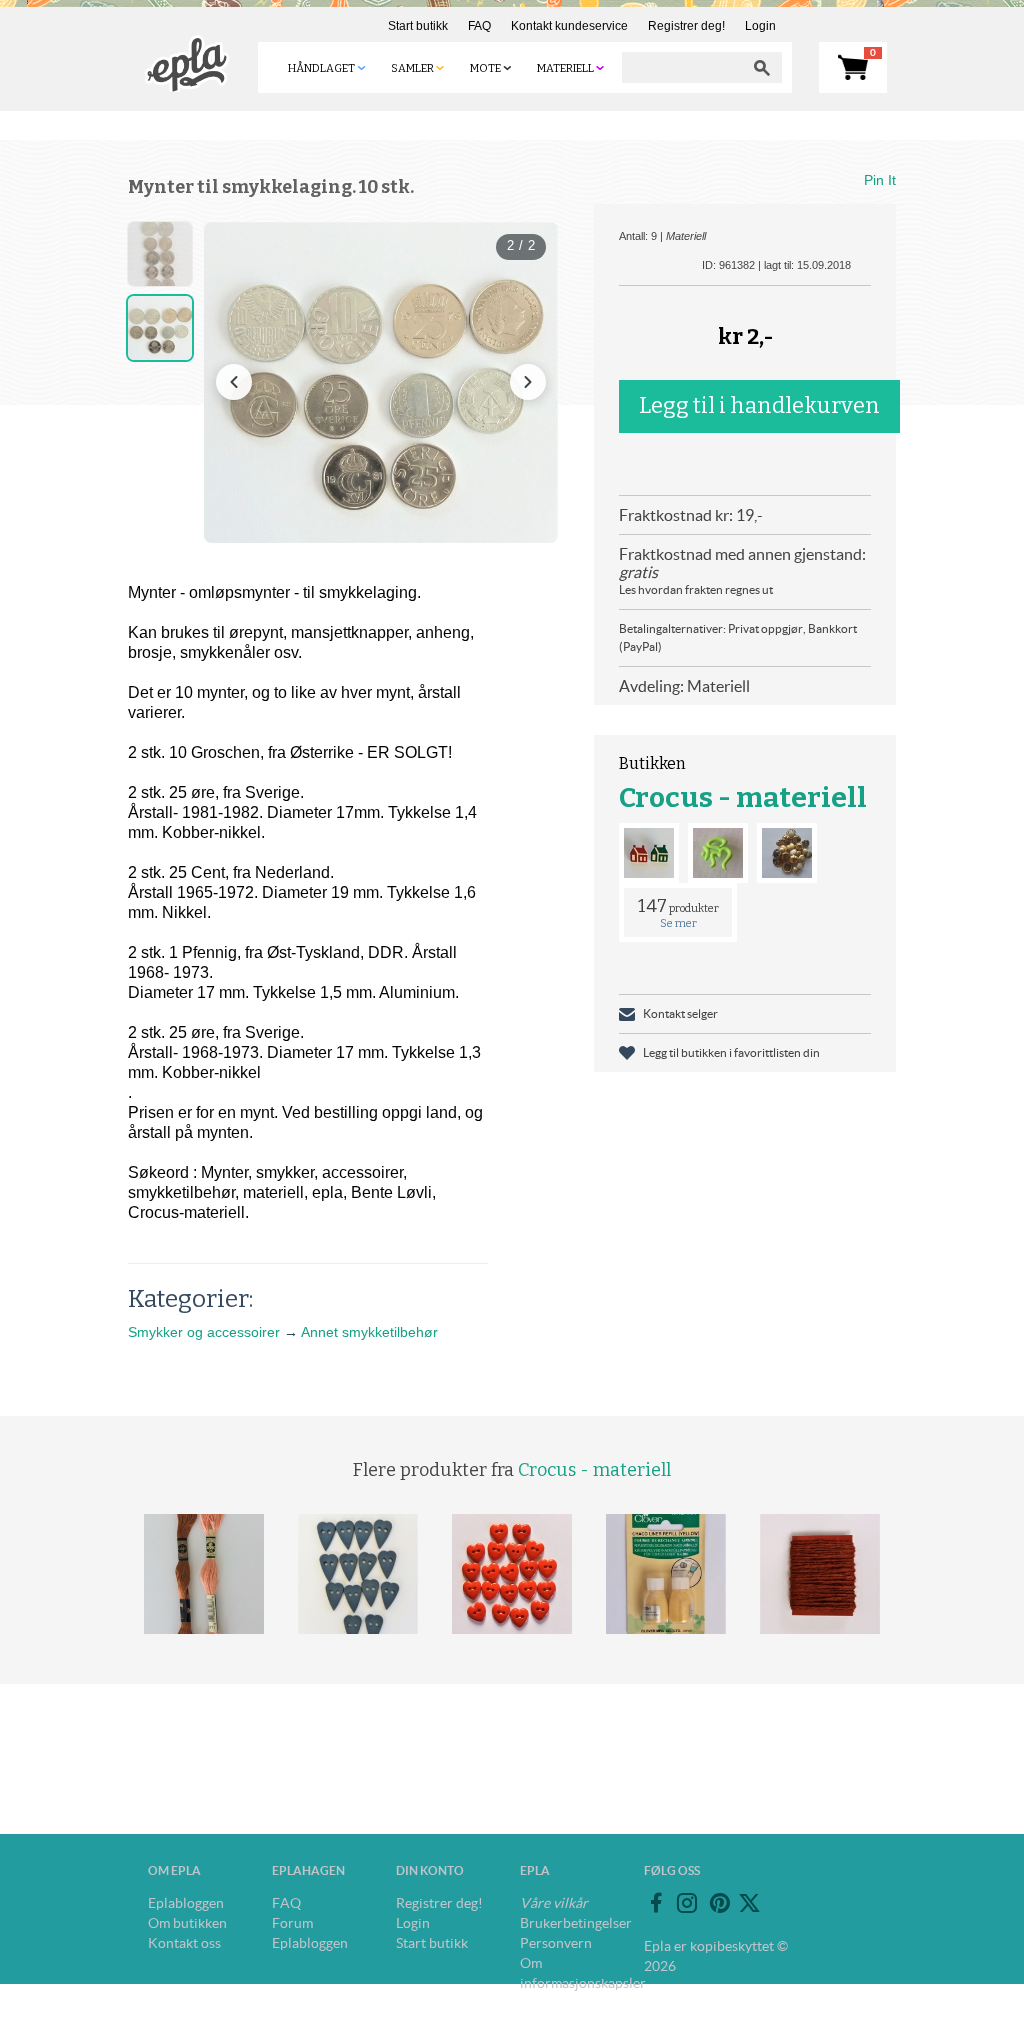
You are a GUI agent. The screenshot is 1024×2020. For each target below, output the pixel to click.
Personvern (556, 1943)
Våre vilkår (554, 1903)
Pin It (880, 180)
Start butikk (418, 26)
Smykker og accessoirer (204, 1332)
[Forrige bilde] (234, 382)
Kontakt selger (680, 1013)
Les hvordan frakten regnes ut (696, 589)
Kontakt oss (184, 1943)
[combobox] (682, 67)
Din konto (430, 1870)
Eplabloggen (186, 1903)
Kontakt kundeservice (569, 26)
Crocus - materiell (743, 797)
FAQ (479, 26)
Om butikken (187, 1923)
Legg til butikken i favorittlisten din (731, 1052)
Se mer (678, 923)
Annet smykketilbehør (369, 1332)
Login (760, 26)
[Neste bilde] (528, 382)
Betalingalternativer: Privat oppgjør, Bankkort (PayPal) (738, 637)
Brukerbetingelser (576, 1923)
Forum (292, 1923)
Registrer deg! (686, 26)
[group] (381, 382)
